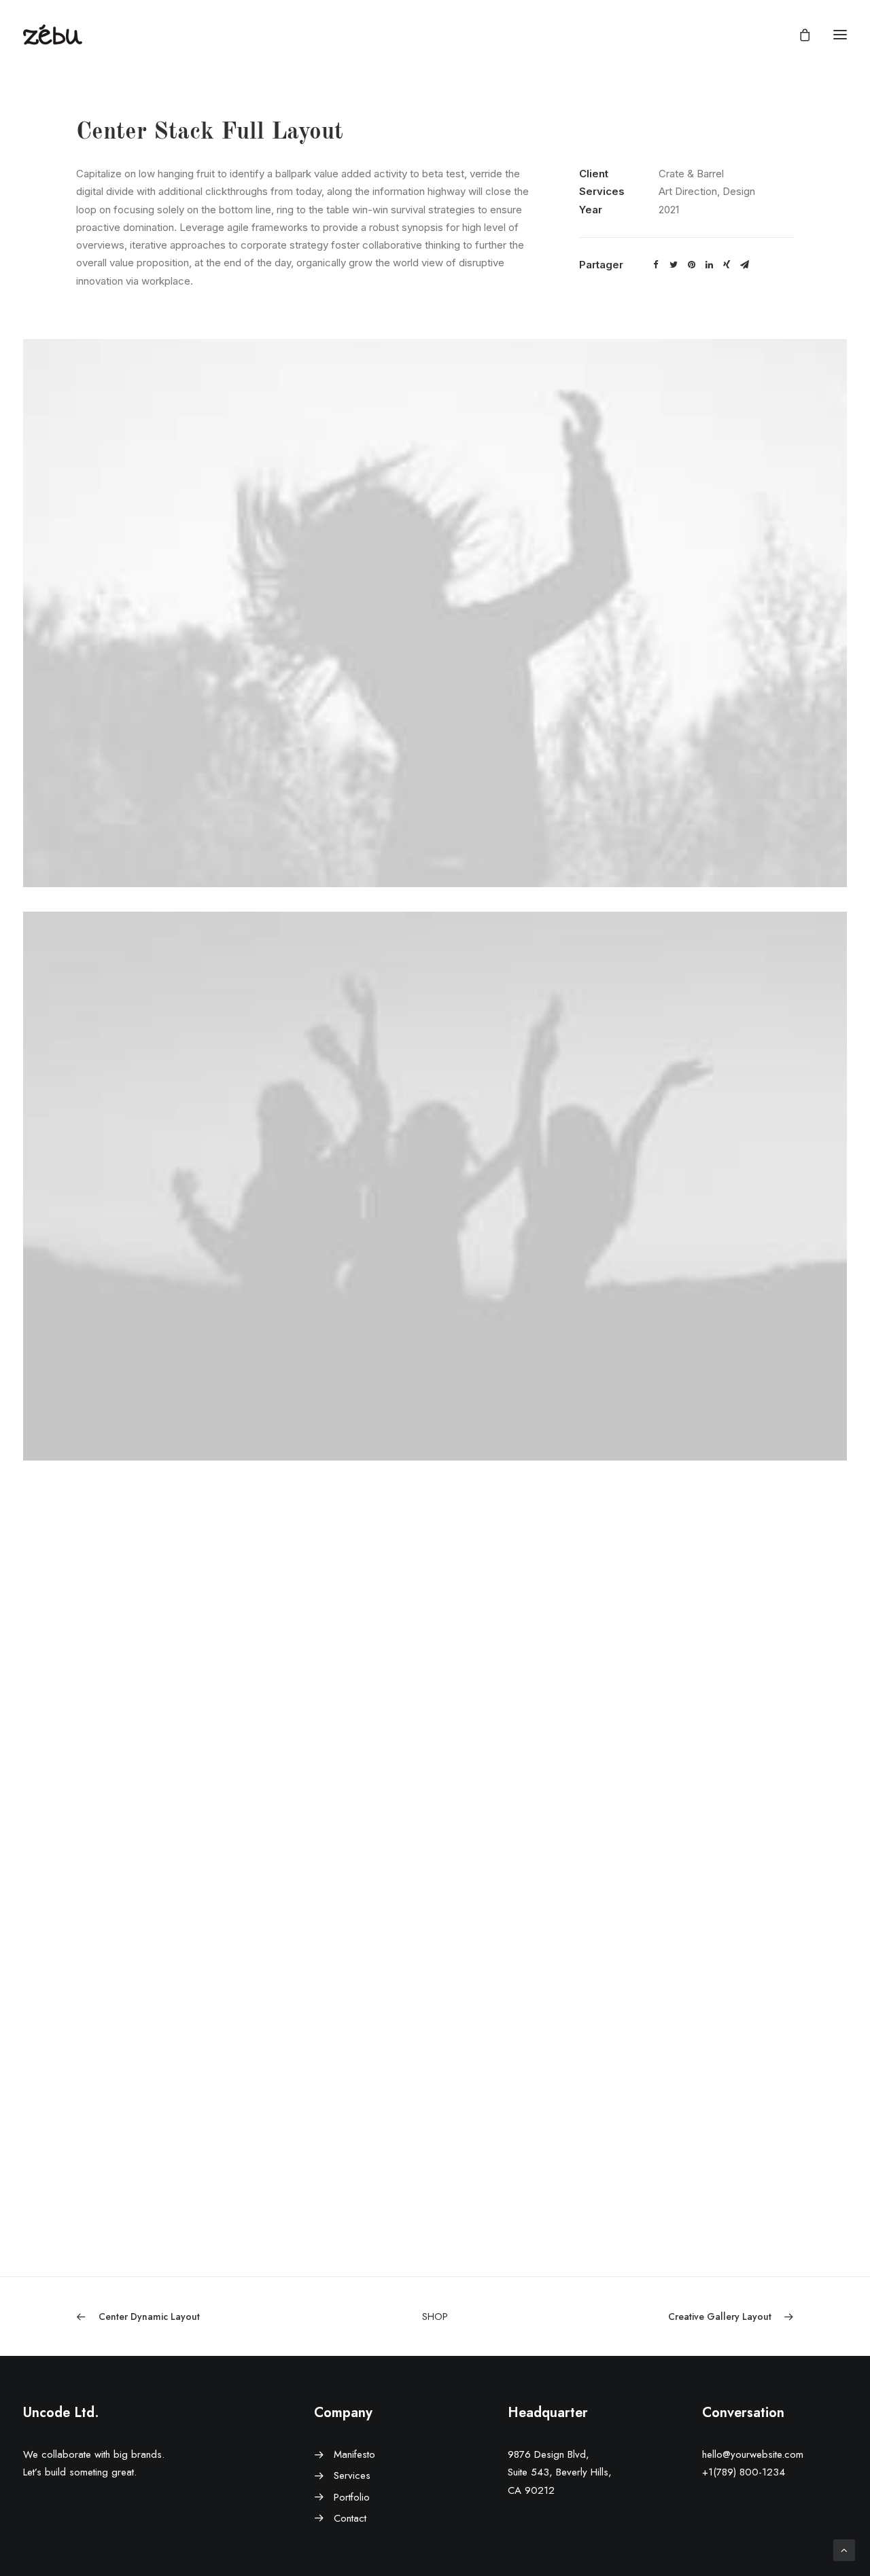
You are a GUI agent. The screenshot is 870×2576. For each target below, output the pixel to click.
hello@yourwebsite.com (753, 2454)
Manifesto (354, 2454)
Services (352, 2475)
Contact (350, 2518)
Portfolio (352, 2497)
